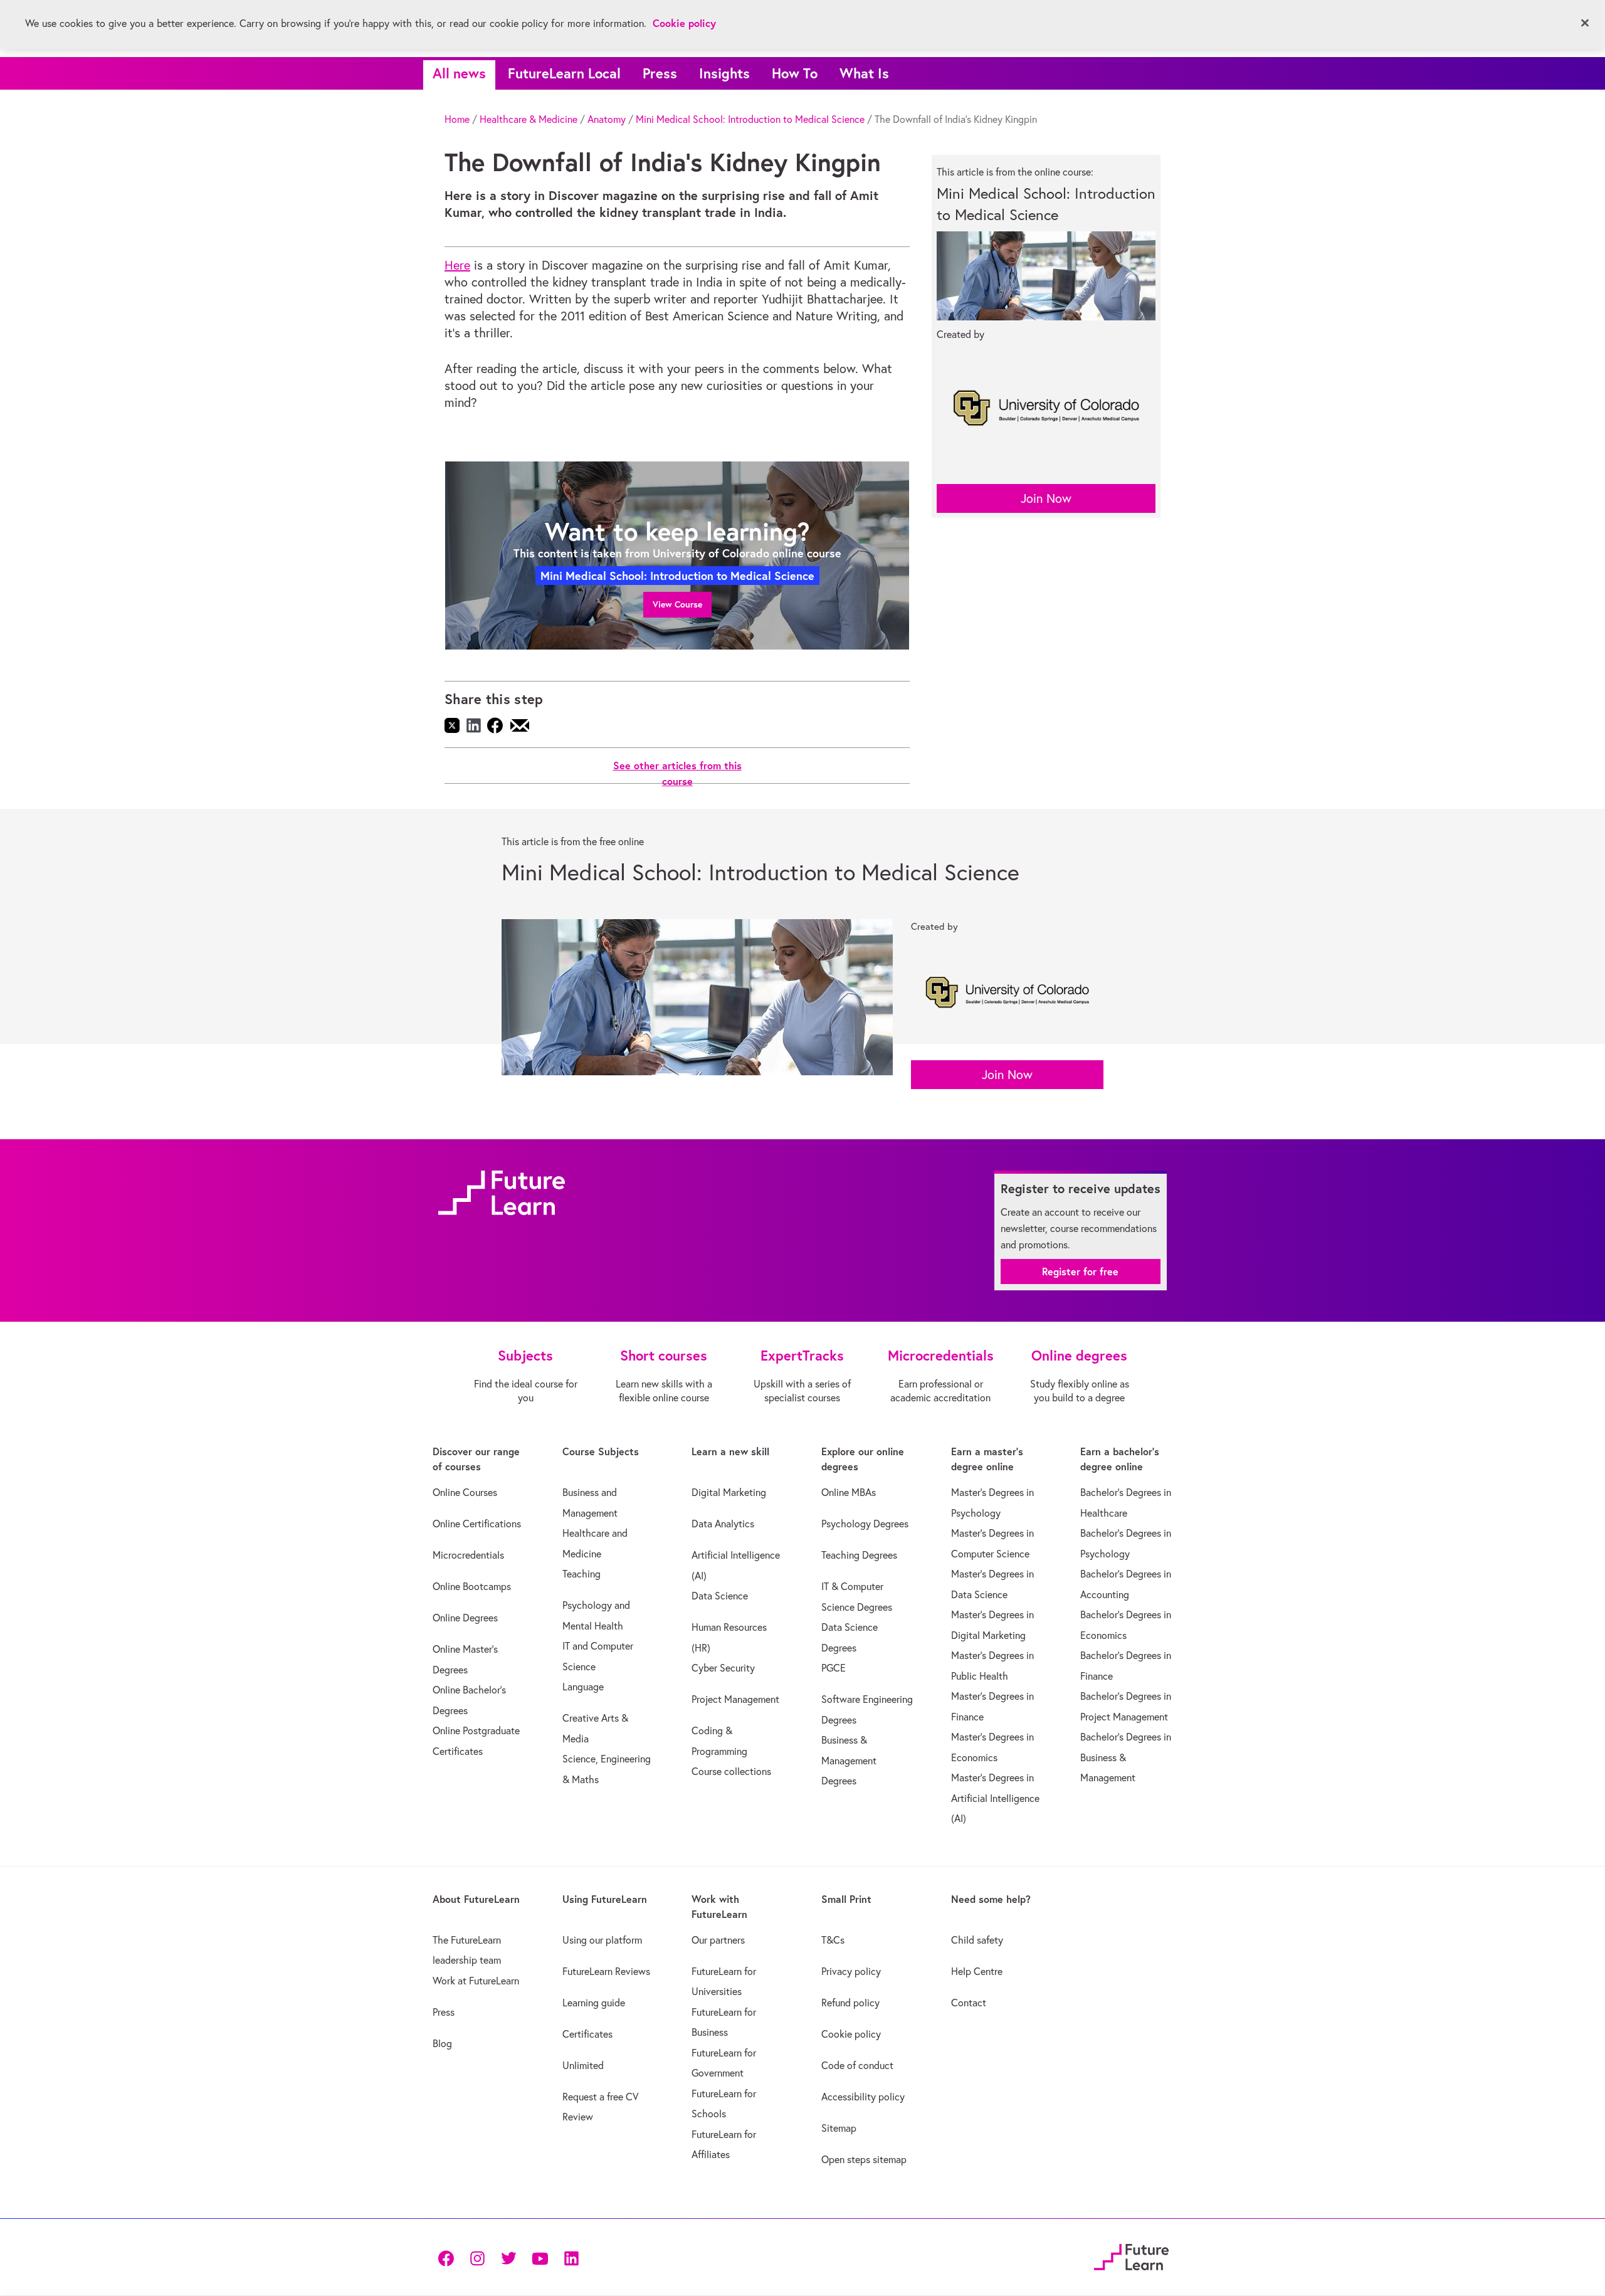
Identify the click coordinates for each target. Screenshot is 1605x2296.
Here (457, 265)
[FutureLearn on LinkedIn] (571, 2257)
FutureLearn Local (564, 73)
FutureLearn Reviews (606, 1971)
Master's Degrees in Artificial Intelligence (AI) (995, 1798)
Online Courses (465, 1492)
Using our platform (602, 1940)
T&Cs (833, 1940)
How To (795, 73)
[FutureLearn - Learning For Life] (1131, 2256)
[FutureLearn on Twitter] (508, 2257)
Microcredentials (468, 1555)
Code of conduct (857, 2065)
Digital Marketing (729, 1492)
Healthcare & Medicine (529, 119)
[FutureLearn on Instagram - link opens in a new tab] (477, 2257)
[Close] (1585, 23)
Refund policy (850, 2003)
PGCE (834, 1668)
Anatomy (607, 119)
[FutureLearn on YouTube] (540, 2257)
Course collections (731, 1771)
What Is (864, 73)
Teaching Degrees (859, 1555)
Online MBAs (849, 1492)
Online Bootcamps (472, 1586)
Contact (969, 2003)
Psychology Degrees (865, 1524)
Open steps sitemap (864, 2159)
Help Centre (977, 1971)
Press (660, 73)
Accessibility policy (863, 2097)
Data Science (720, 1596)
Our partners (718, 1940)
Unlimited (583, 2065)
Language (583, 1687)
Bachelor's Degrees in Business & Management (1126, 1757)
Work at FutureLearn (476, 1981)
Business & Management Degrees (849, 1760)
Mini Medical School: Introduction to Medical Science (750, 119)
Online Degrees (465, 1618)
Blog (442, 2043)
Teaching (581, 1574)
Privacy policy (851, 1971)
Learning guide (594, 2003)
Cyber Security (723, 1668)
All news (459, 73)
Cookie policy (851, 2034)
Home (457, 119)
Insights (724, 73)
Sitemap (839, 2128)
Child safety (977, 1940)
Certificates (587, 2034)
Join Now (1046, 498)
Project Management (735, 1699)
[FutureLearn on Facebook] (449, 2257)
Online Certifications (477, 1524)
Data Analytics (723, 1524)
